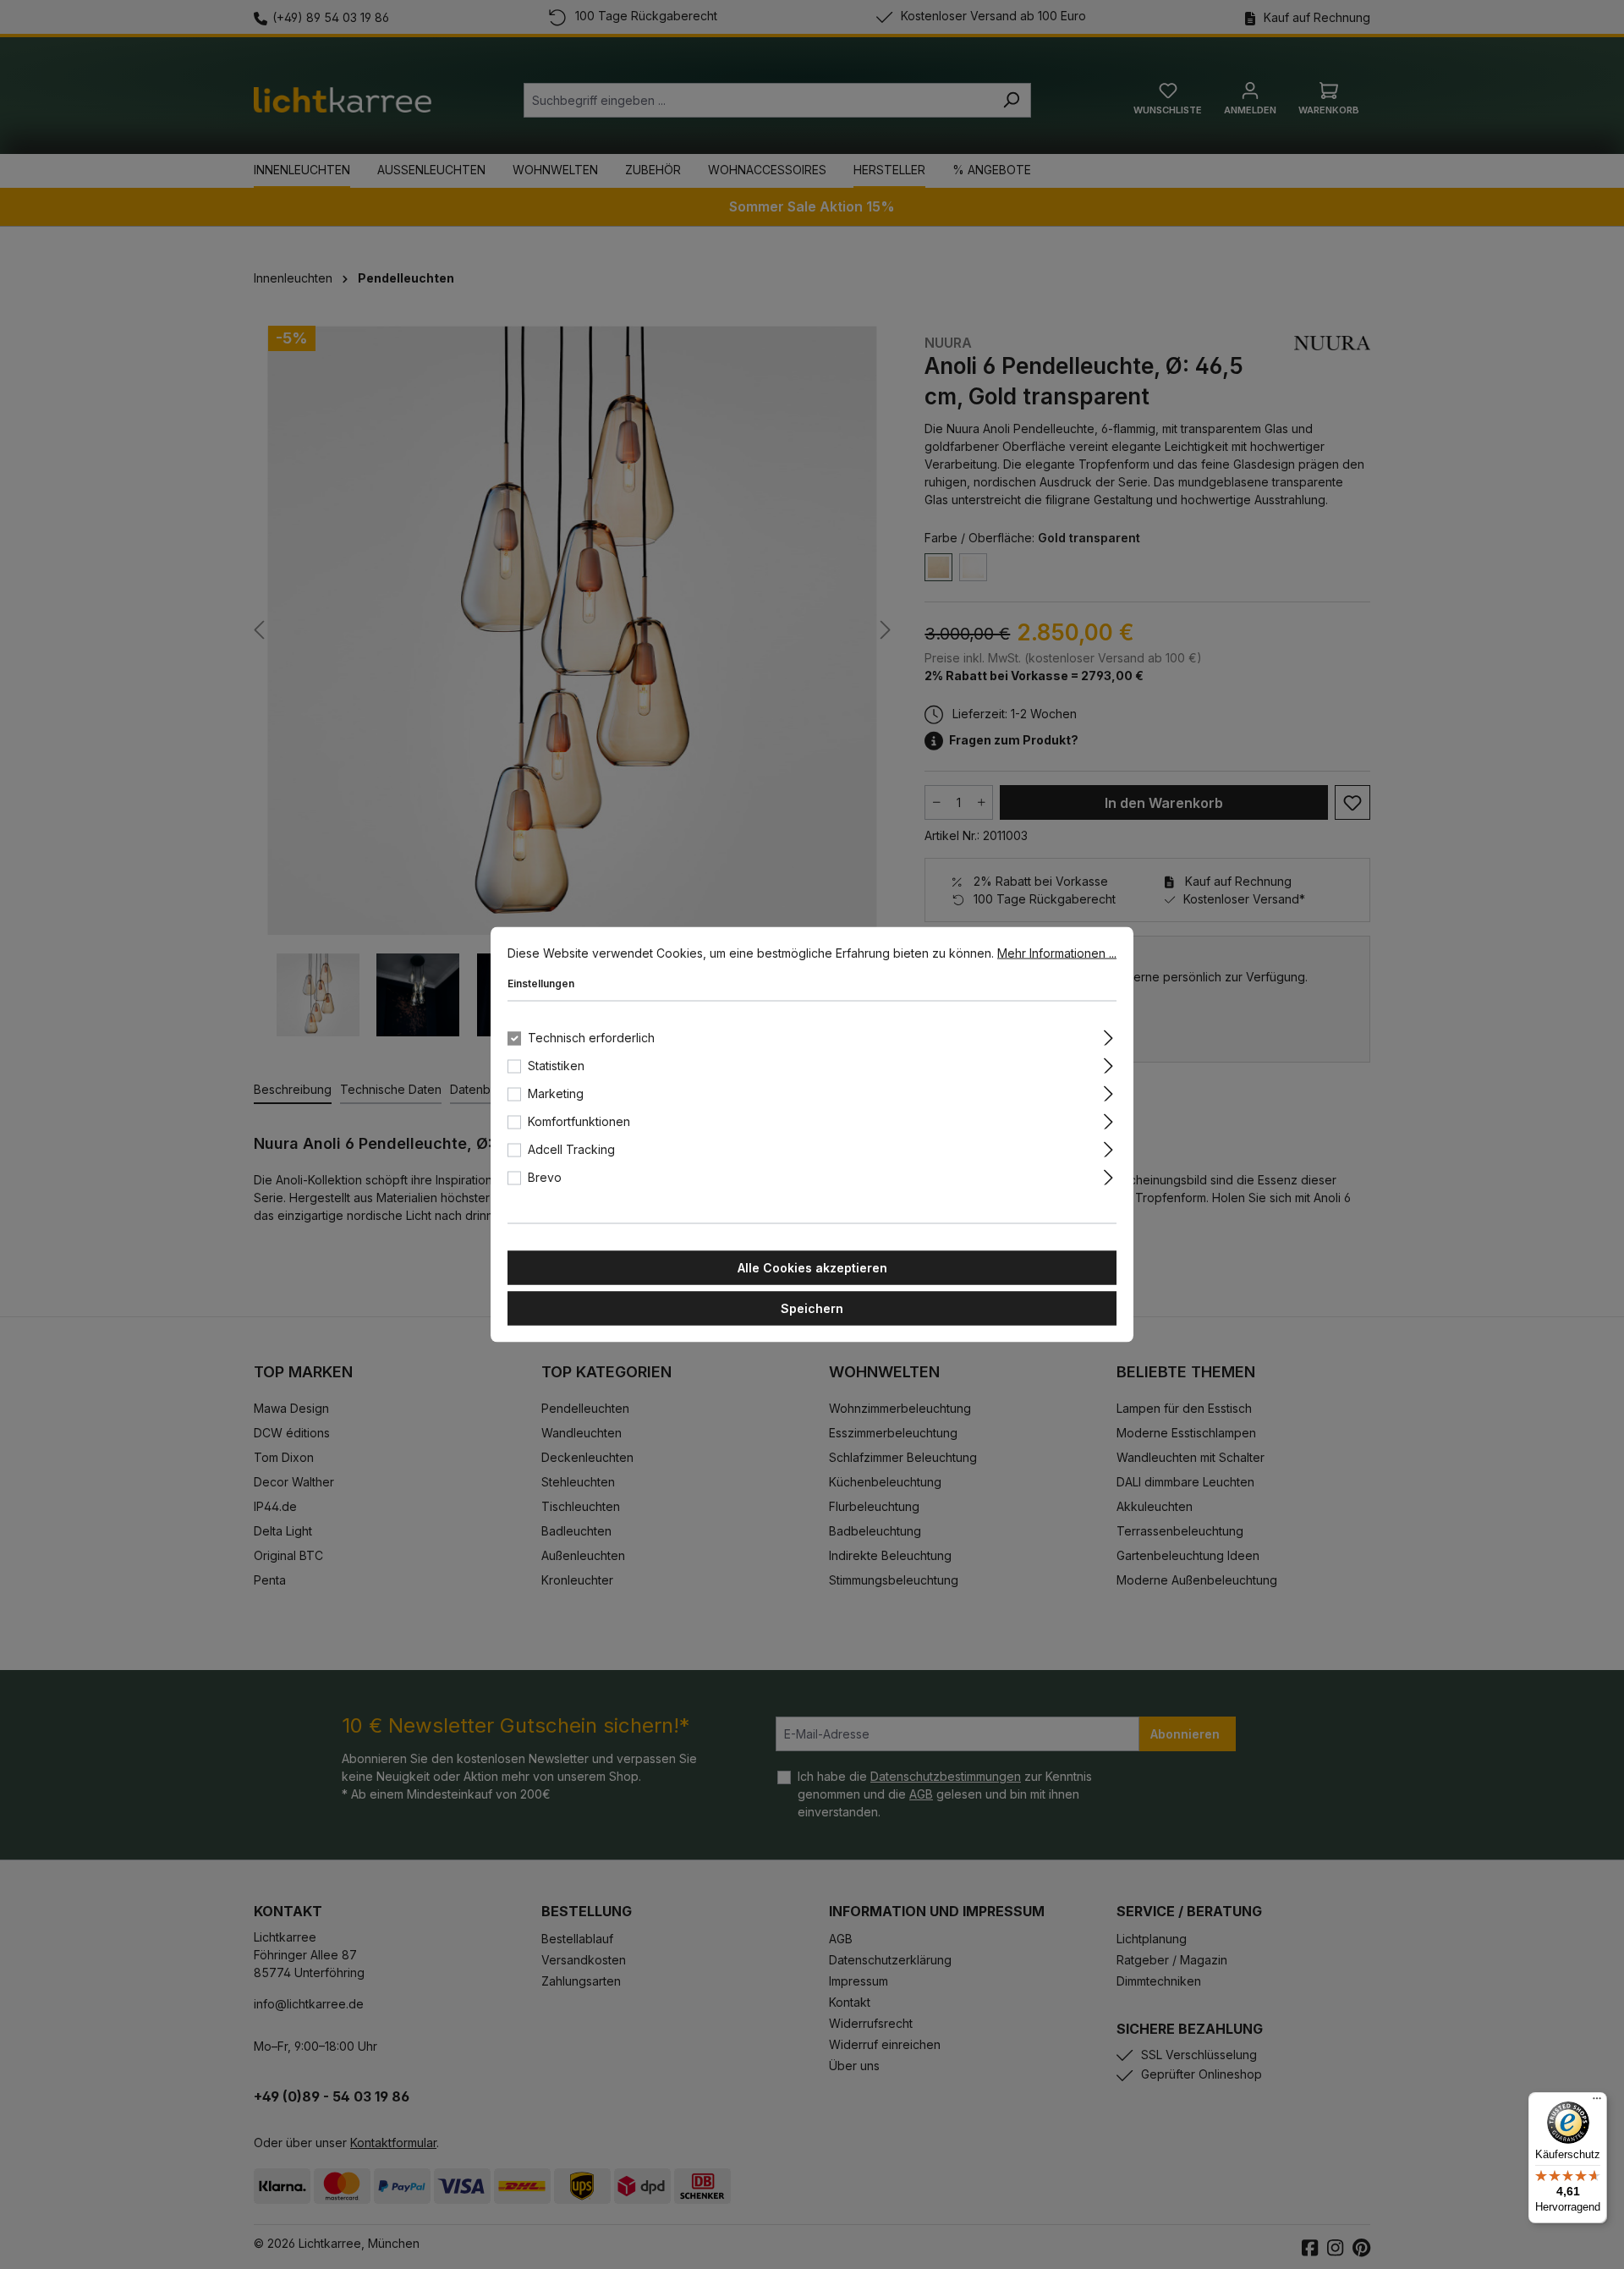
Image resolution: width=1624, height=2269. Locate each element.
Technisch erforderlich (591, 1038)
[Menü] (1597, 2102)
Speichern (812, 1308)
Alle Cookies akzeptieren (812, 1268)
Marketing (556, 1093)
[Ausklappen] (1108, 1036)
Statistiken (556, 1066)
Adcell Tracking (571, 1149)
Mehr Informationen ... (1057, 953)
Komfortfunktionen (579, 1121)
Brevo (545, 1177)
